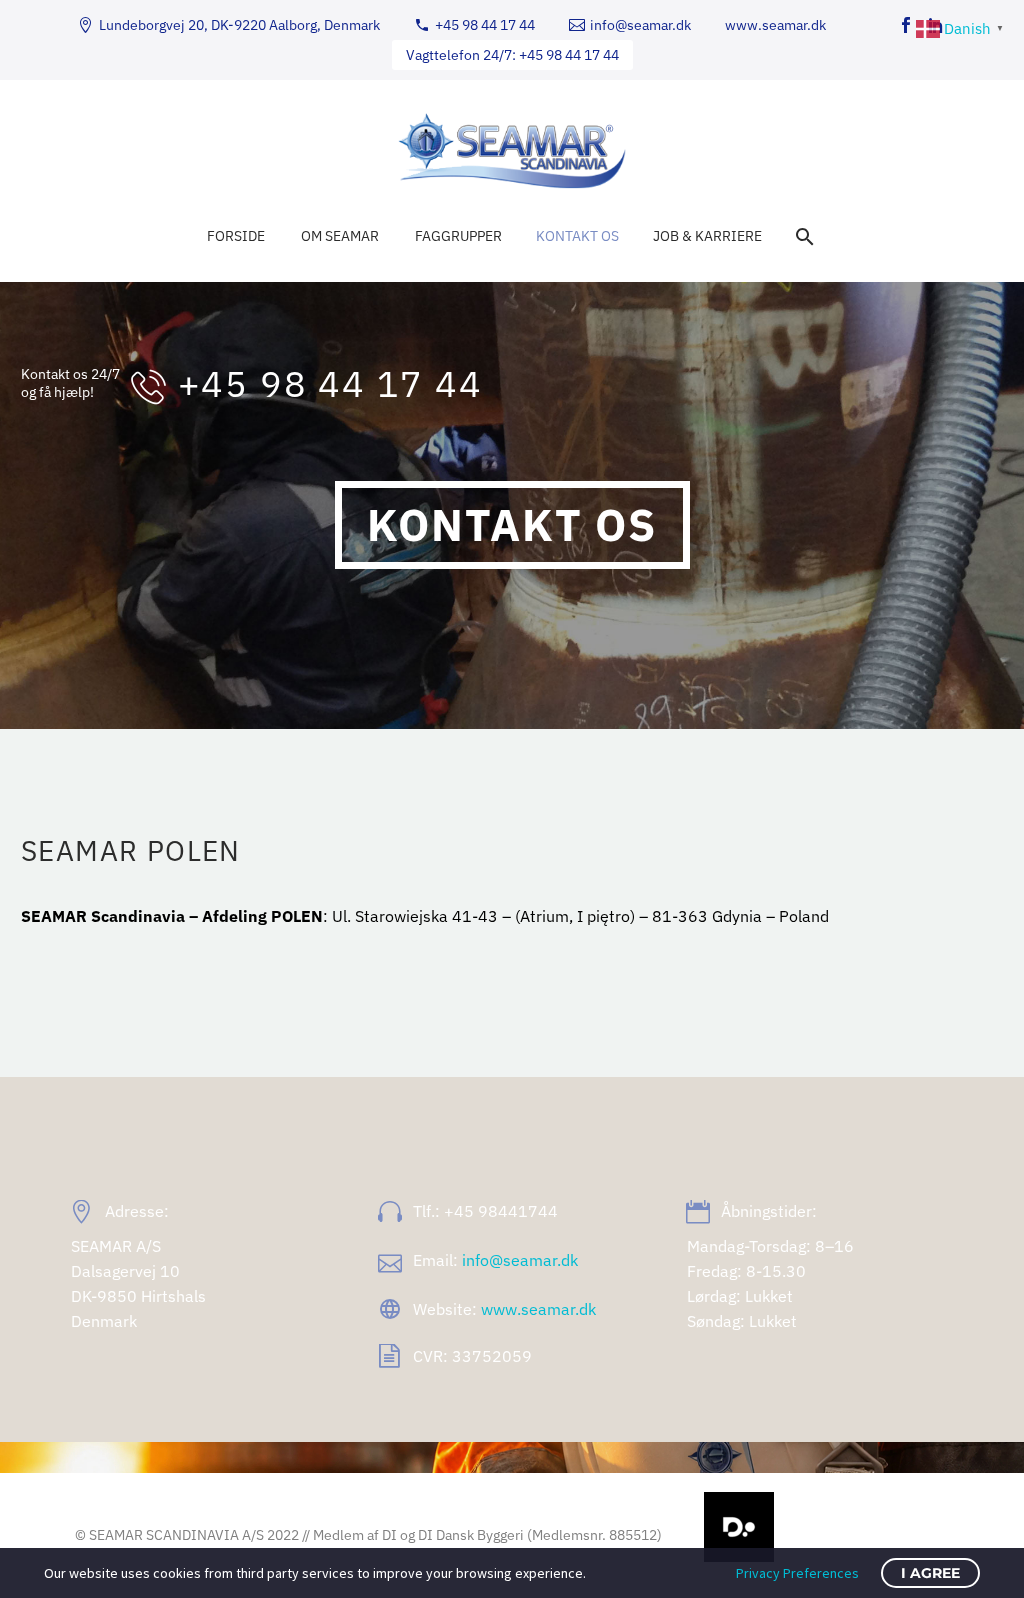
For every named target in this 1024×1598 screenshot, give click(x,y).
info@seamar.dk (640, 25)
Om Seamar (340, 236)
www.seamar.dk (775, 25)
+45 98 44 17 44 (485, 25)
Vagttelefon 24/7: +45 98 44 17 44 (512, 55)
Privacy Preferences (797, 1573)
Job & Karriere (707, 236)
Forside (236, 236)
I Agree (930, 1573)
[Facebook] (906, 25)
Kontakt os (577, 236)
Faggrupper (458, 236)
